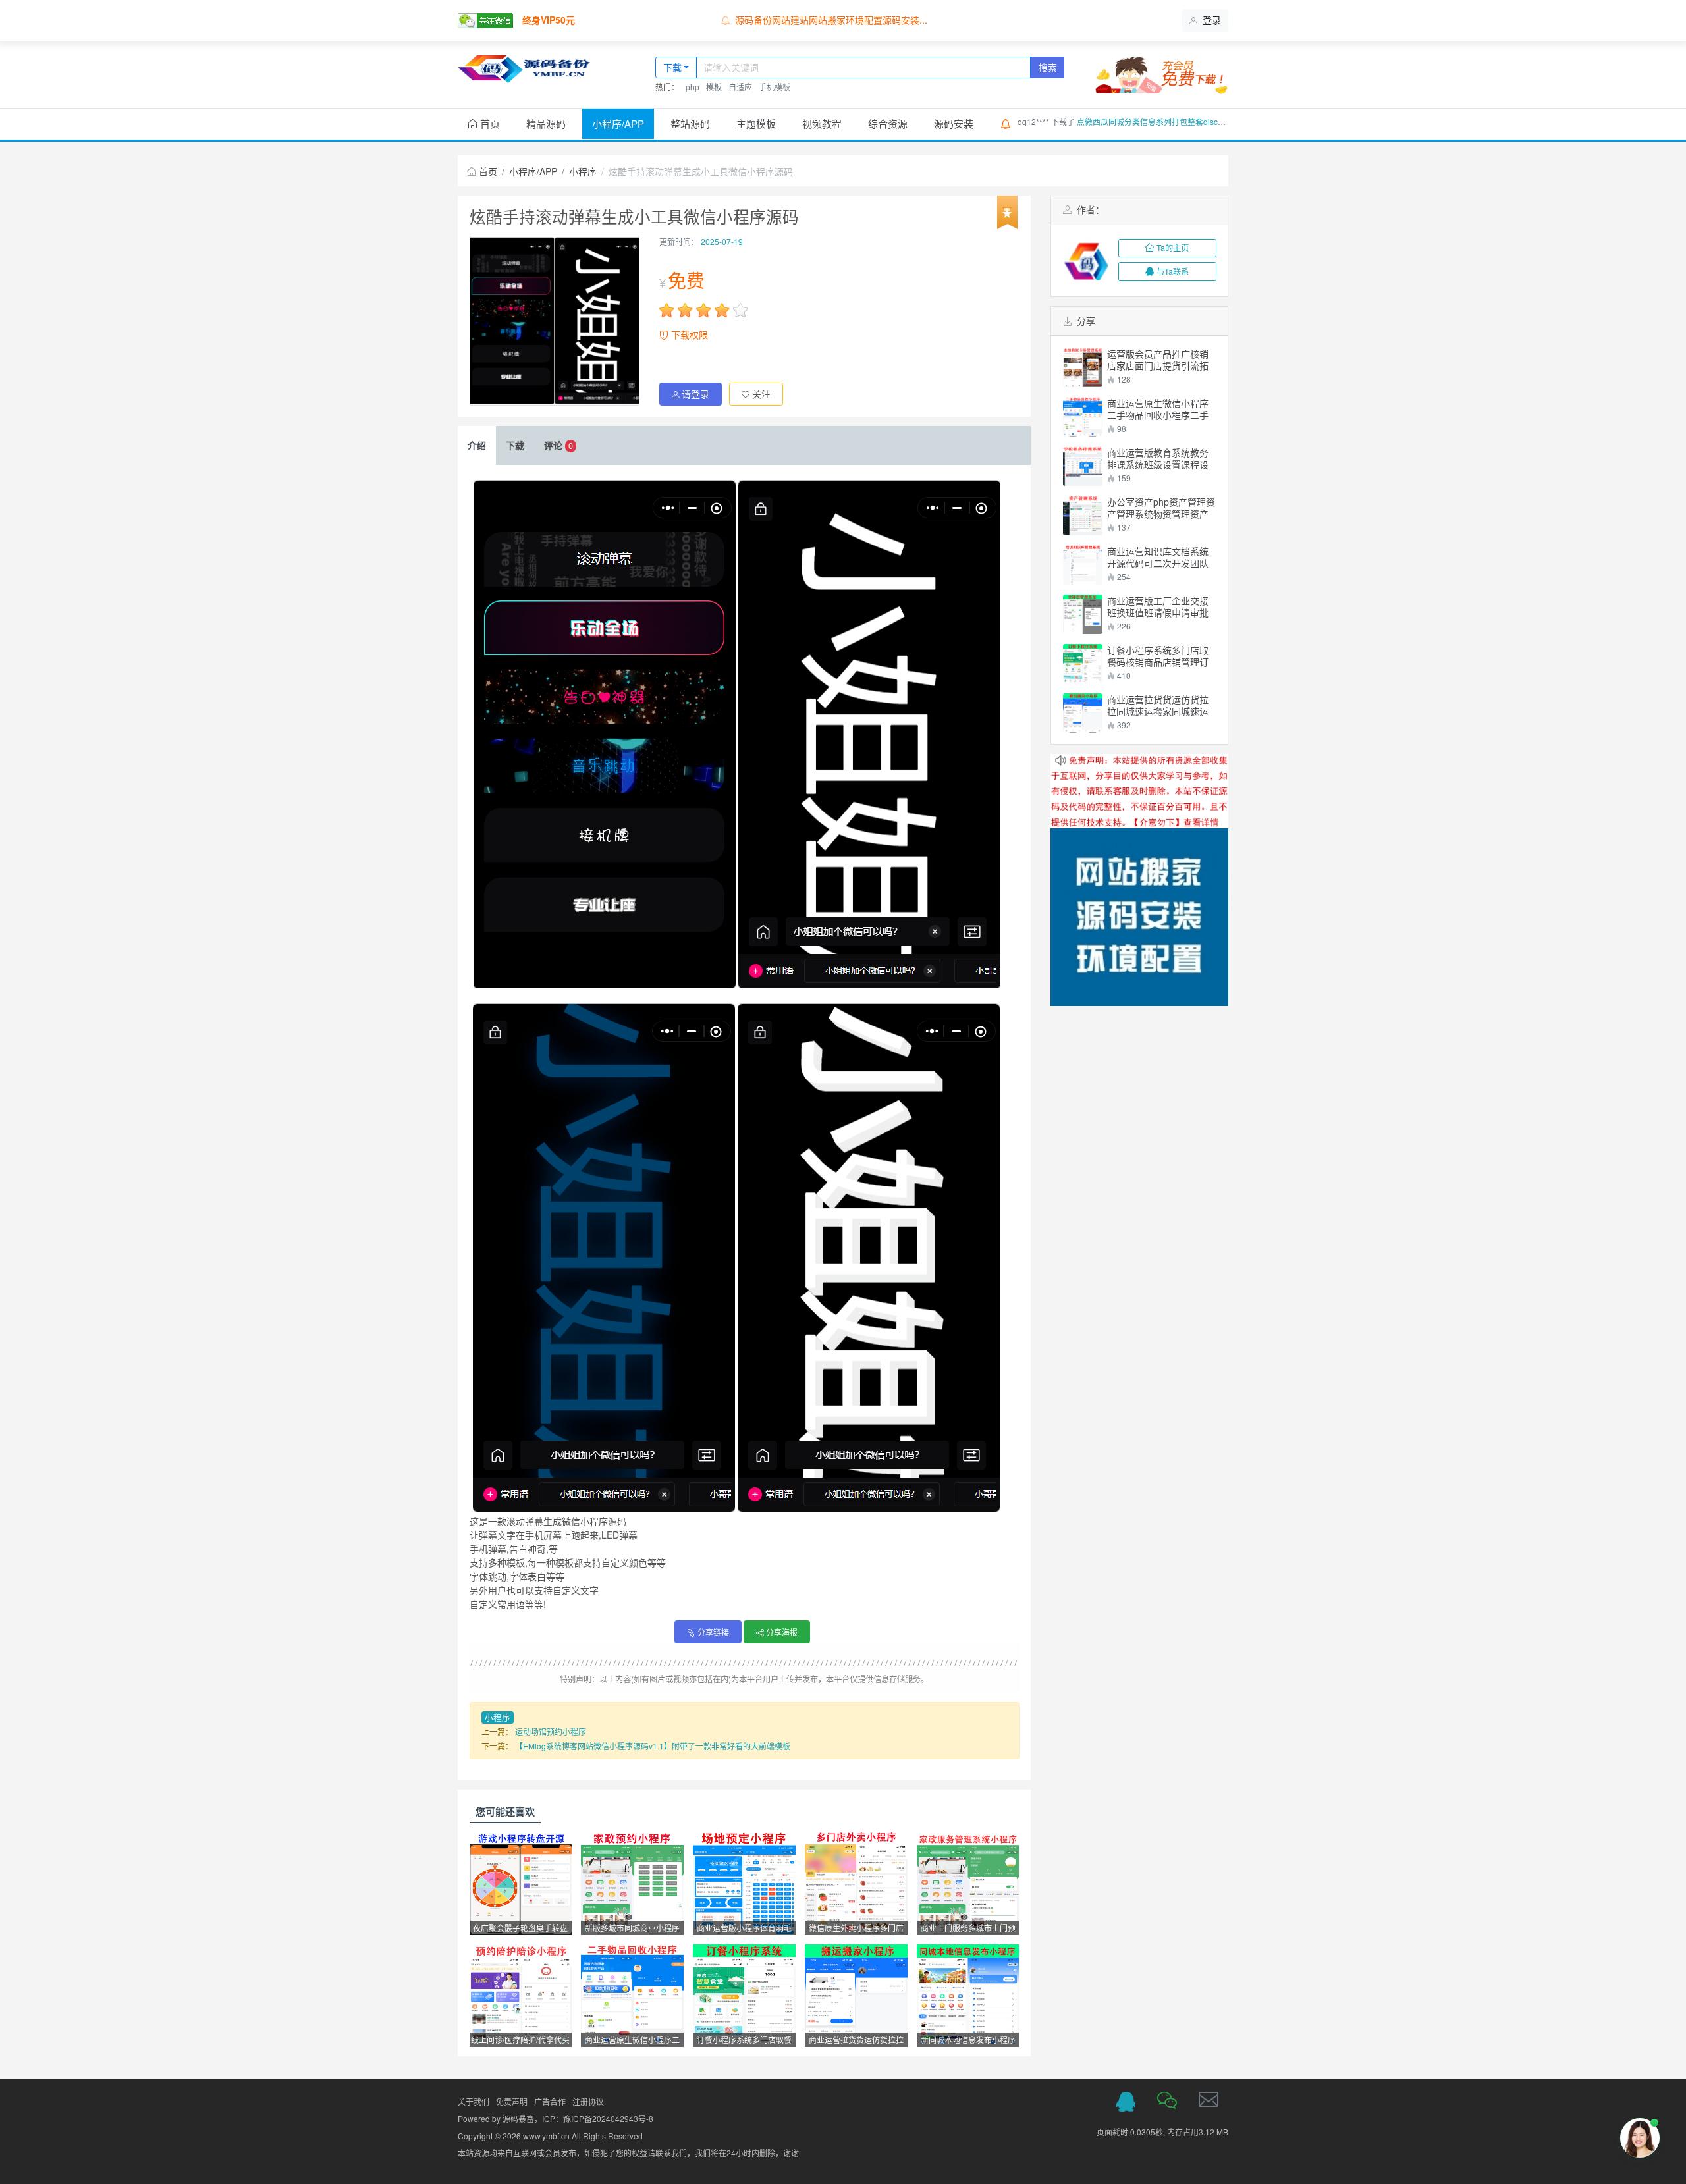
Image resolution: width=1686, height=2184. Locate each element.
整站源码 (690, 123)
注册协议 (588, 2101)
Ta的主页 (1173, 247)
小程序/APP (618, 123)
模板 (714, 87)
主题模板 (756, 123)
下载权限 (688, 334)
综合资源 (888, 123)
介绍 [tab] (477, 445)
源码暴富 (518, 2118)
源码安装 (954, 123)
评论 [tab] (558, 445)
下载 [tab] (515, 445)
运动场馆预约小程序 (551, 1731)
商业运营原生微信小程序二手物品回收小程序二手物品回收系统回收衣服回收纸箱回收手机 (1158, 409)
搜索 (1048, 67)
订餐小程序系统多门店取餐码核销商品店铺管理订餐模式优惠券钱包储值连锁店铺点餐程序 (1158, 656)
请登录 (695, 394)
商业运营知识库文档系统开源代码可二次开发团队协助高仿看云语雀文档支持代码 (1158, 557)
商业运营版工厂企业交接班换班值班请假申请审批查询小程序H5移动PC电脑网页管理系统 (1161, 606)
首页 (489, 123)
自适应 (740, 87)
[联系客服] (1126, 2102)
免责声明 (512, 2101)
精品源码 (546, 123)
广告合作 (550, 2101)
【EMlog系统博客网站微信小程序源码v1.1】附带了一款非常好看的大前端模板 (653, 1746)
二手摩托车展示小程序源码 (1126, 121)
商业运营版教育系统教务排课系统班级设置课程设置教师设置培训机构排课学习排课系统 (1158, 458)
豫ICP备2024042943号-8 (608, 2118)
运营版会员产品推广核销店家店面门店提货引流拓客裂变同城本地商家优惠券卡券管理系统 (1158, 360)
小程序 (583, 171)
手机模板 (775, 87)
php (693, 87)
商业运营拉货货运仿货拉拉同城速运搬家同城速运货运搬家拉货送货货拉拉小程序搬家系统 (1158, 705)
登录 (1210, 20)
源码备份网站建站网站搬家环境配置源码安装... (831, 20)
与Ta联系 (1173, 271)
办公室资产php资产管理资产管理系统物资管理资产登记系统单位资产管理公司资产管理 (1161, 508)
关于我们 (474, 2101)
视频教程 (822, 123)
